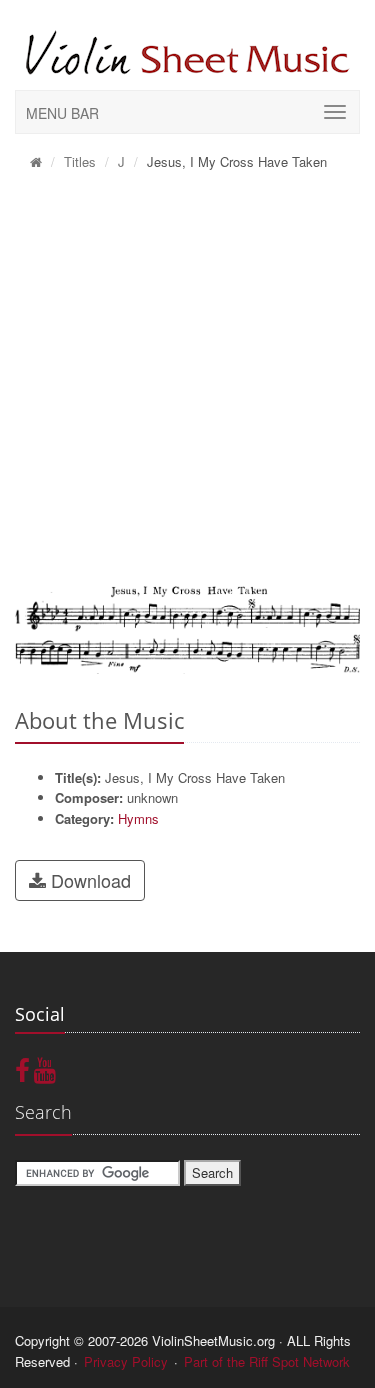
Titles (80, 161)
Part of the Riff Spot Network (267, 1361)
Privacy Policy (126, 1361)
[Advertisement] (187, 378)
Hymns (138, 818)
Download (88, 880)
